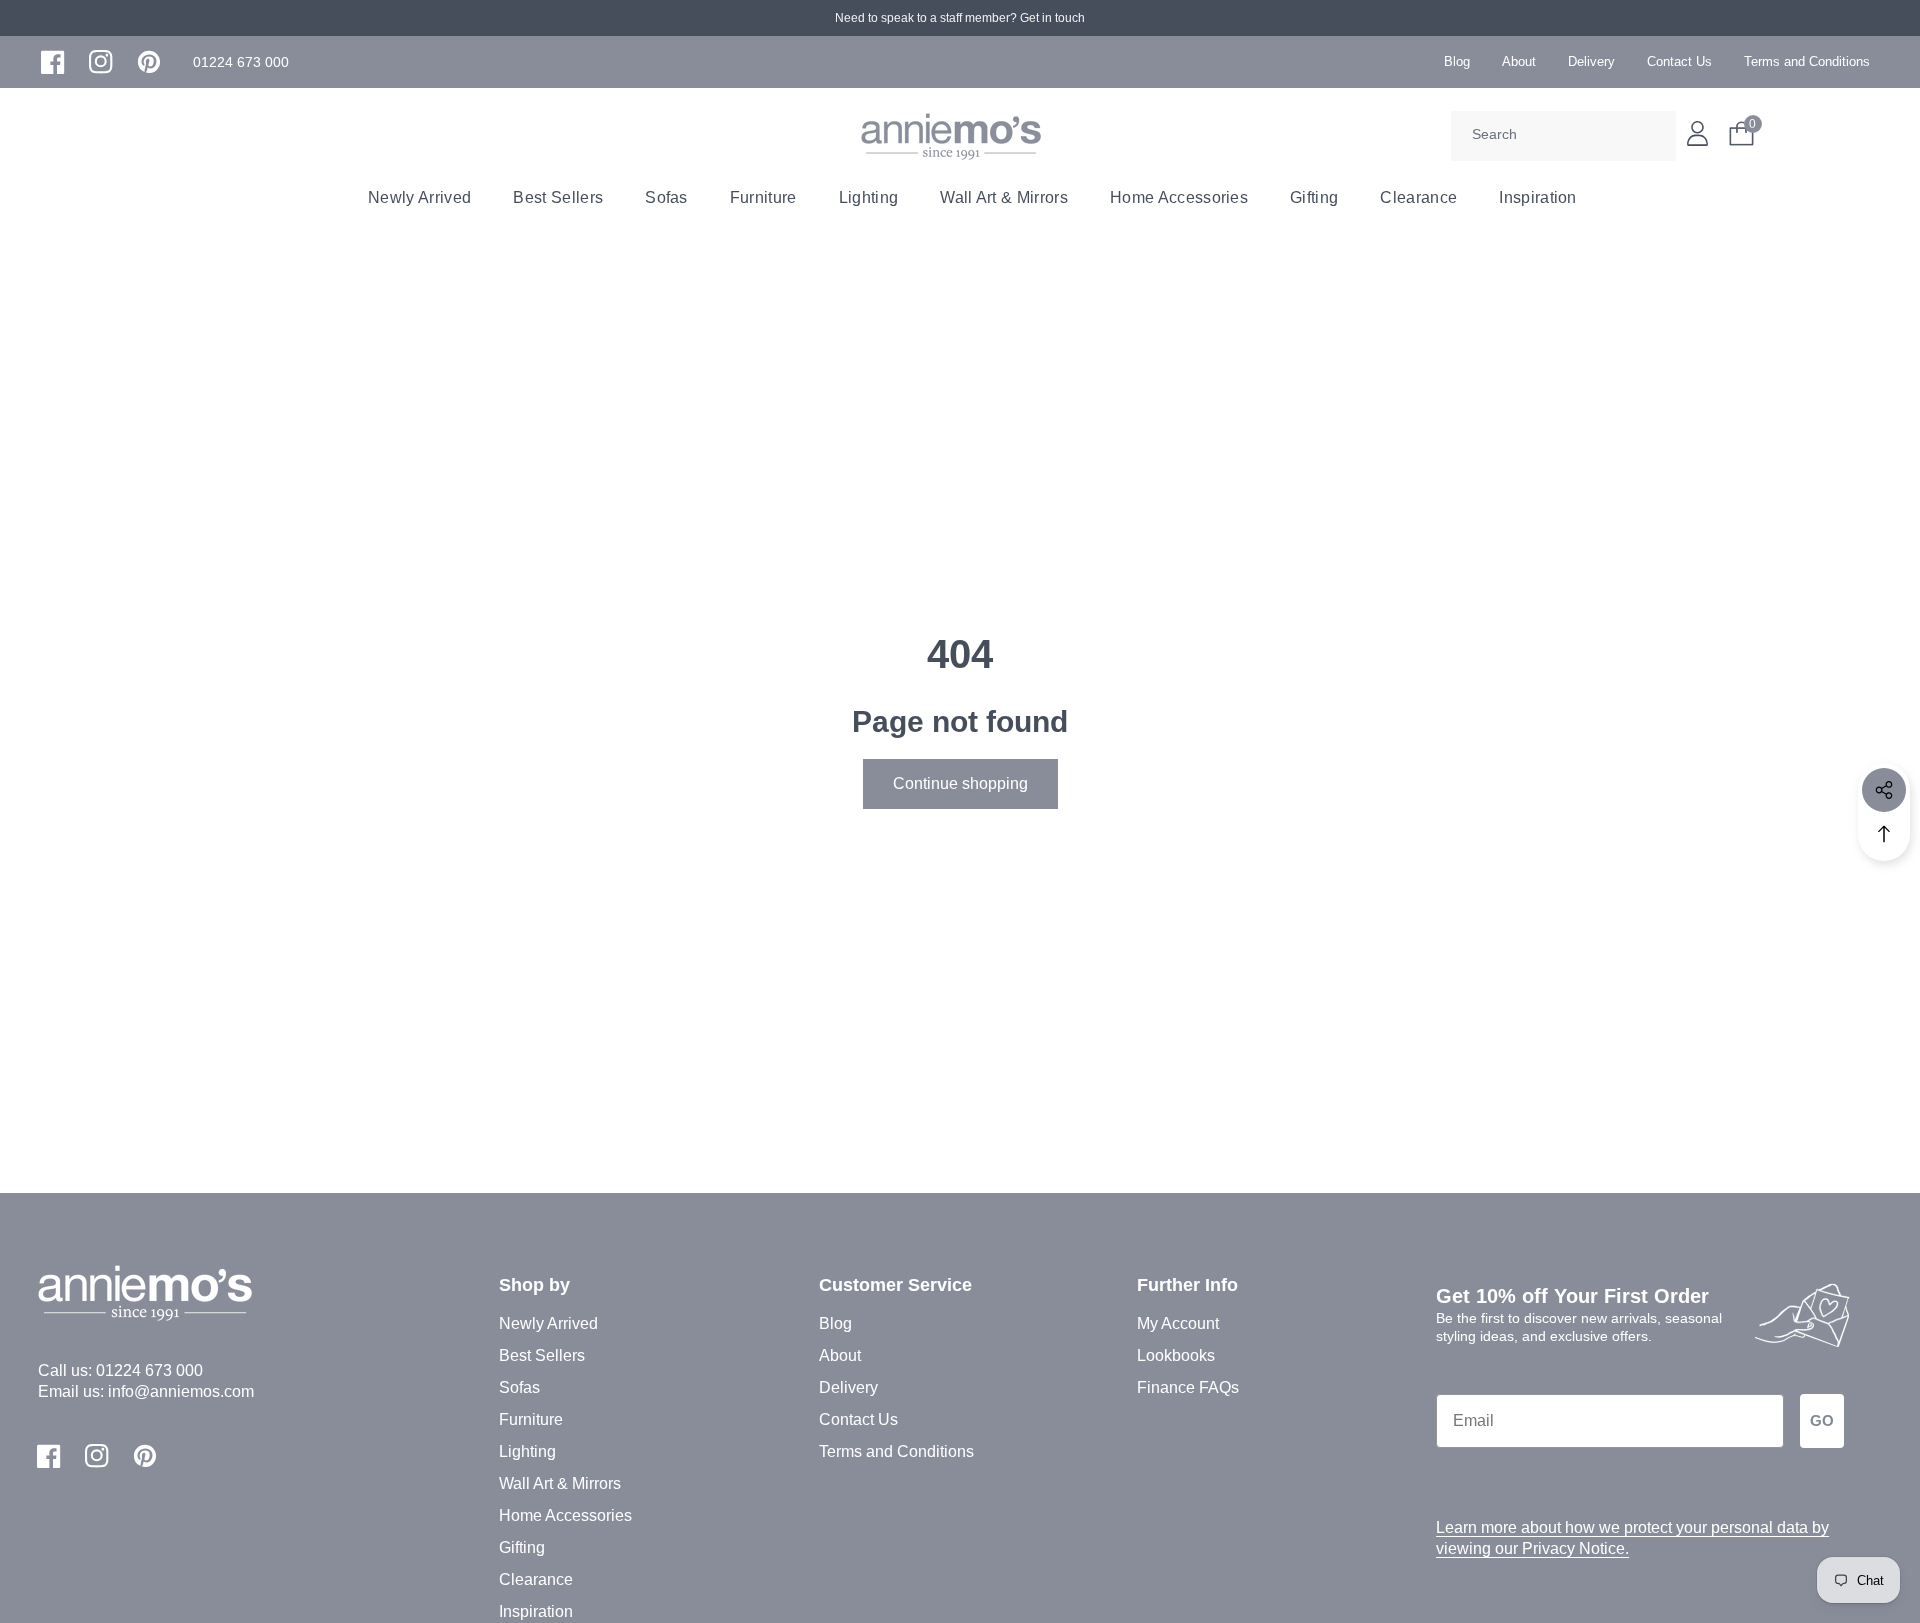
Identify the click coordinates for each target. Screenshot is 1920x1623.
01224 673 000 (149, 1370)
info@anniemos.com (181, 1391)
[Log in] (1697, 133)
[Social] (1884, 790)
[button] (241, 62)
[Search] (1654, 136)
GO (1822, 1420)
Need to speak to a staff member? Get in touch (960, 18)
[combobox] (1563, 136)
